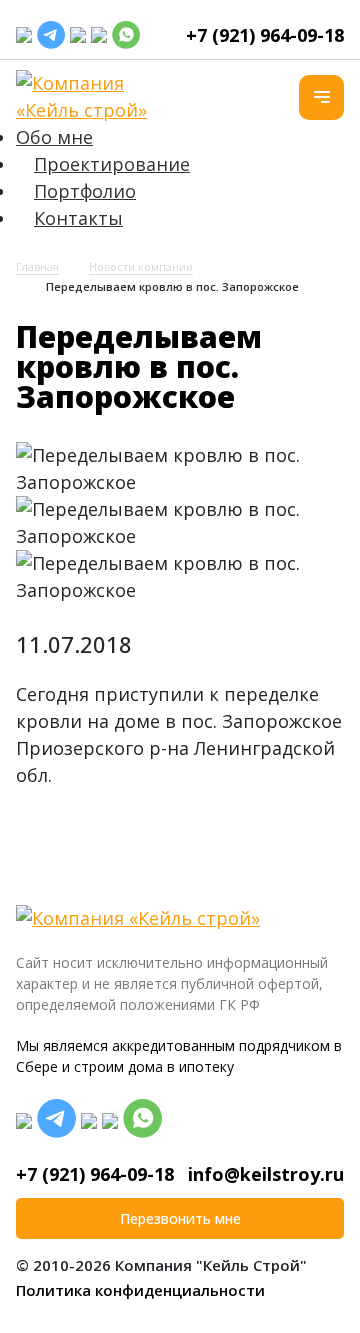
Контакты (78, 218)
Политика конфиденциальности (140, 1290)
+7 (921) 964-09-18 (265, 35)
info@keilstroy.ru (266, 1174)
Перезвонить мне (180, 1218)
